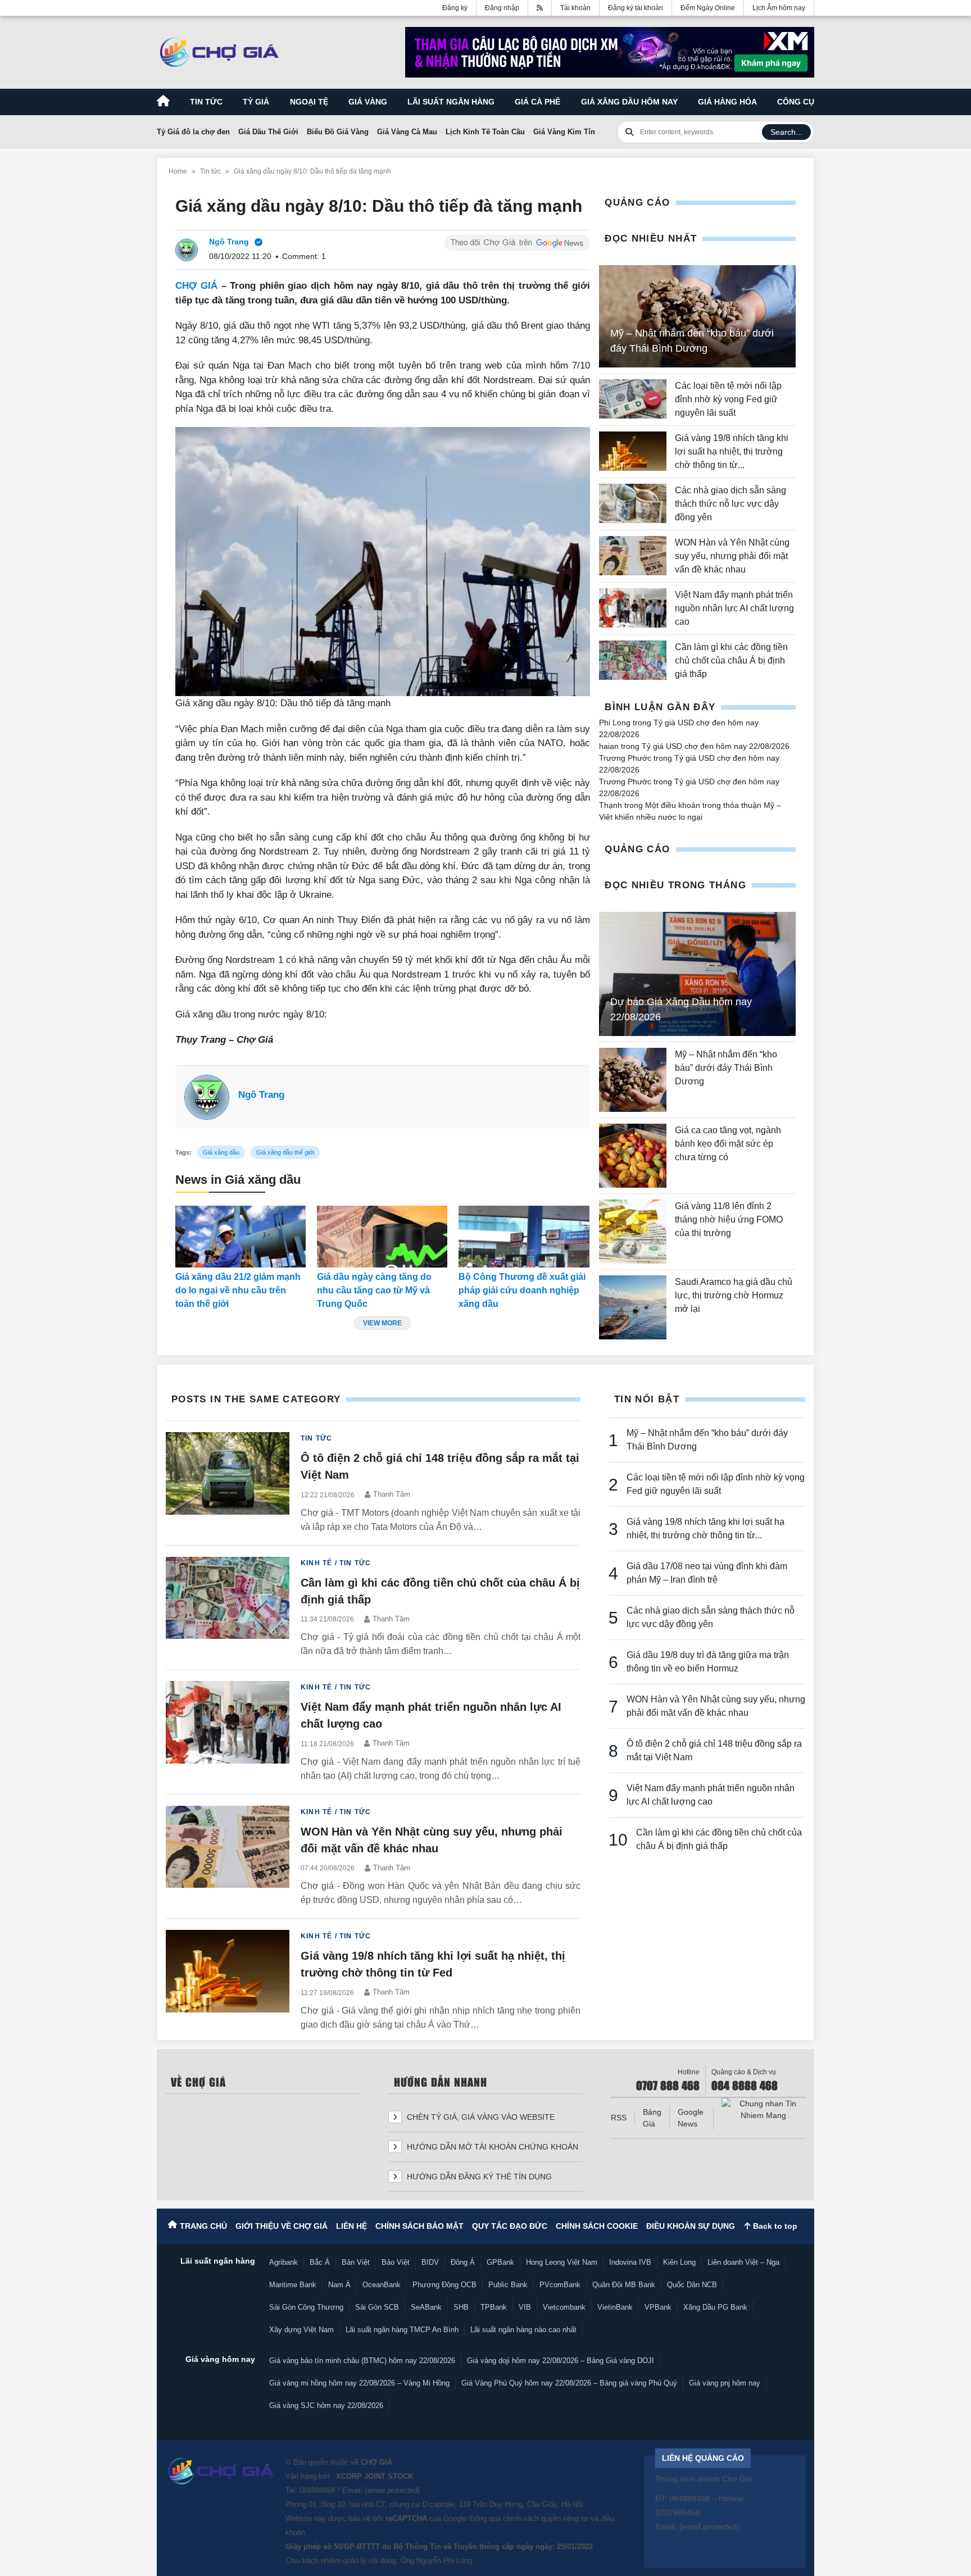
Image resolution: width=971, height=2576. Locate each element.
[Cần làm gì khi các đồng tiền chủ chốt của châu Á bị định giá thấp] (633, 661)
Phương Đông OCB (444, 2285)
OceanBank (382, 2285)
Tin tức (206, 102)
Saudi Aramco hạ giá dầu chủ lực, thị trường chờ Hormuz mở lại (734, 1295)
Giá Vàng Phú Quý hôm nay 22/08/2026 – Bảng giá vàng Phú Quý (569, 2383)
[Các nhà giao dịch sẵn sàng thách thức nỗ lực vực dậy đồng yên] (633, 504)
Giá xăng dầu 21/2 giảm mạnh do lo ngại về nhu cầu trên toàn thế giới (238, 1290)
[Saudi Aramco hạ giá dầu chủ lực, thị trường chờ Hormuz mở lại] (633, 1307)
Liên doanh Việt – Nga (743, 2262)
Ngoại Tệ (309, 102)
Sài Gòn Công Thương (306, 2307)
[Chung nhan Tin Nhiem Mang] (764, 2110)
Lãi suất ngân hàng (451, 102)
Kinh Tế (316, 1563)
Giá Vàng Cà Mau (407, 132)
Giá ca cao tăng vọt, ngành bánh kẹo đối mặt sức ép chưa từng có (728, 1144)
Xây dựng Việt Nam (301, 2330)
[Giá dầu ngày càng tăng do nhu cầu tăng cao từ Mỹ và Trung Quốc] (382, 1237)
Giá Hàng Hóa (727, 102)
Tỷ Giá (256, 102)
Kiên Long (679, 2262)
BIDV (430, 2262)
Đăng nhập (502, 8)
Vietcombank (564, 2307)
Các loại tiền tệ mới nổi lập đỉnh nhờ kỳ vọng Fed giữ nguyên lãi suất (728, 399)
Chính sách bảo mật (419, 2226)
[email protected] (393, 2490)
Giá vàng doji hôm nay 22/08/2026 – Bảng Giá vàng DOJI (561, 2361)
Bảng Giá (652, 2118)
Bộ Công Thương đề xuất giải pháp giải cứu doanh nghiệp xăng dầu (522, 1290)
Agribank (283, 2262)
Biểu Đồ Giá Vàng (338, 132)
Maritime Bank (293, 2285)
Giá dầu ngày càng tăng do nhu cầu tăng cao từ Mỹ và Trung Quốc (374, 1290)
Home (178, 171)
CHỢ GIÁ (197, 286)
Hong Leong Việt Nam (562, 2262)
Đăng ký (455, 8)
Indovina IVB (630, 2262)
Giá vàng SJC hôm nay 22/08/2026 (326, 2405)
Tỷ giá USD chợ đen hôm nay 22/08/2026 (716, 746)
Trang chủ (203, 2226)
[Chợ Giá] (219, 52)
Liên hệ (351, 2226)
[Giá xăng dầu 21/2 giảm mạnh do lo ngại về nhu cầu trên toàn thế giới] (241, 1237)
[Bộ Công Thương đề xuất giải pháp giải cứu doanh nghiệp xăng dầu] (524, 1237)
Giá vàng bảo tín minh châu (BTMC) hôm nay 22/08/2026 (362, 2361)
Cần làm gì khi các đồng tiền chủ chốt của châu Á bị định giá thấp (731, 660)
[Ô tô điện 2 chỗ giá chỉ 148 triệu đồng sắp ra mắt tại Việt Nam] (228, 1483)
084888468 (317, 2490)
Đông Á (463, 2262)
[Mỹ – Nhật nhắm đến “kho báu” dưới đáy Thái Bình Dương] (633, 1080)
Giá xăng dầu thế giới (285, 1152)
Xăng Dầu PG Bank (715, 2307)
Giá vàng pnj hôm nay (725, 2383)
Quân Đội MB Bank (624, 2285)
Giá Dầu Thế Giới (268, 132)
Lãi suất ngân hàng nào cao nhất (523, 2330)
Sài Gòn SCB (377, 2307)
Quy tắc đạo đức (510, 2226)
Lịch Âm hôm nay (779, 8)
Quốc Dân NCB (692, 2285)
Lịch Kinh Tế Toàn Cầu (485, 132)
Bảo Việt (396, 2262)
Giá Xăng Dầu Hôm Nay (629, 102)
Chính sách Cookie (597, 2226)
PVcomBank (560, 2285)
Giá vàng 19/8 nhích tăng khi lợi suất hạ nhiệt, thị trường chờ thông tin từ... (732, 451)
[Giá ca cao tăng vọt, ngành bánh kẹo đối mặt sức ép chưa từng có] (633, 1156)
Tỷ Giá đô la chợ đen (193, 132)
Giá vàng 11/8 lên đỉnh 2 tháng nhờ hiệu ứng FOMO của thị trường (729, 1219)
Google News (691, 2118)
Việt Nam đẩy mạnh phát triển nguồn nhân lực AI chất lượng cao (734, 608)
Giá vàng (368, 102)
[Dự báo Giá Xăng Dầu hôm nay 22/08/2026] (697, 974)
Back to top (774, 2226)
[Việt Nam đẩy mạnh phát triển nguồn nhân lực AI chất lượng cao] (633, 608)
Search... (786, 132)
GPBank (500, 2262)
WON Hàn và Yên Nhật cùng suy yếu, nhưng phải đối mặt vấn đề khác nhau (732, 556)
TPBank (494, 2307)
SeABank (426, 2307)
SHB (461, 2307)
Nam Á (339, 2285)
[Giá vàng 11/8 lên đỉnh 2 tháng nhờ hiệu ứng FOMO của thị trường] (633, 1232)
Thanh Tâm (392, 1494)
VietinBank (615, 2307)
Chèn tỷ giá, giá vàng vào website (480, 2117)
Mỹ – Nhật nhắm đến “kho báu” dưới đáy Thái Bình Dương (726, 1068)
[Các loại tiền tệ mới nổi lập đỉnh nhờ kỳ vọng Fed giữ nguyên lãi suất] (633, 399)
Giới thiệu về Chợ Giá (282, 2226)
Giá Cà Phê (537, 102)
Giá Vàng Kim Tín (564, 132)
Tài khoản (575, 8)
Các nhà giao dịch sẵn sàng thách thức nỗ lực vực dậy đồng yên (730, 504)
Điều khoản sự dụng (691, 2226)
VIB (525, 2307)
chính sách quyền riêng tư (546, 2518)
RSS (619, 2118)
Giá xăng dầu (221, 1152)
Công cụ (796, 102)
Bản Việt (356, 2262)
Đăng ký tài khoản (636, 8)
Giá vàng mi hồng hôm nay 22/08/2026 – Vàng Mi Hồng (359, 2383)
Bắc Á (320, 2262)
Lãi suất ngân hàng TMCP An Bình (402, 2330)
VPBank (658, 2307)
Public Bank (508, 2285)
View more (382, 1323)
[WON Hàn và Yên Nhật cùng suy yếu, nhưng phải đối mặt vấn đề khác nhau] (633, 556)
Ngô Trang (261, 1095)
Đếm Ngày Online (708, 8)
